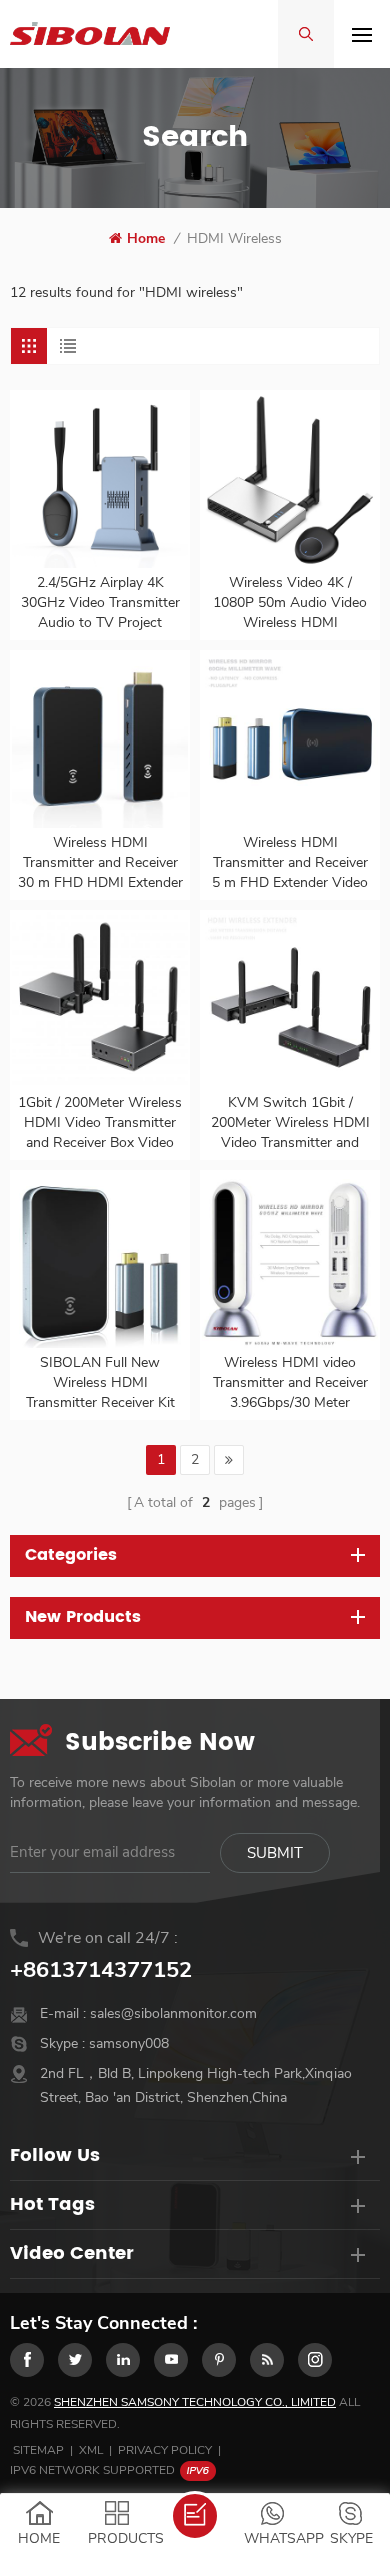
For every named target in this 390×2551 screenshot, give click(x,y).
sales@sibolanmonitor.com (173, 2013)
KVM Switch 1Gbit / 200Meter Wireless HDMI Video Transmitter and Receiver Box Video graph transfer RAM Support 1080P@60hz (290, 1123)
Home (146, 238)
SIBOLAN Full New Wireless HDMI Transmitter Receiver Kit (100, 1382)
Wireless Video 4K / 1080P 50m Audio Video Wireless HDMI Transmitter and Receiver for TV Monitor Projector (290, 603)
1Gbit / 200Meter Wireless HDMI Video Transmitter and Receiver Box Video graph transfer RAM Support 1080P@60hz (100, 1123)
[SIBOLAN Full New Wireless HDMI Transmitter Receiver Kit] (100, 1260)
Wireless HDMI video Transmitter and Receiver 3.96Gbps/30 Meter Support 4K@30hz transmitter (290, 1383)
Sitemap (38, 2450)
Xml (91, 2450)
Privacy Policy (165, 2450)
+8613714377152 (101, 1970)
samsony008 (129, 2043)
